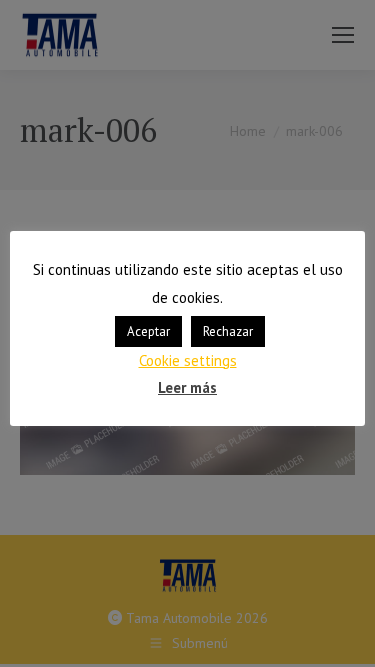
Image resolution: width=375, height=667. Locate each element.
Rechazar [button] (228, 331)
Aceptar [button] (148, 331)
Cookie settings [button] (188, 360)
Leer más (187, 387)
